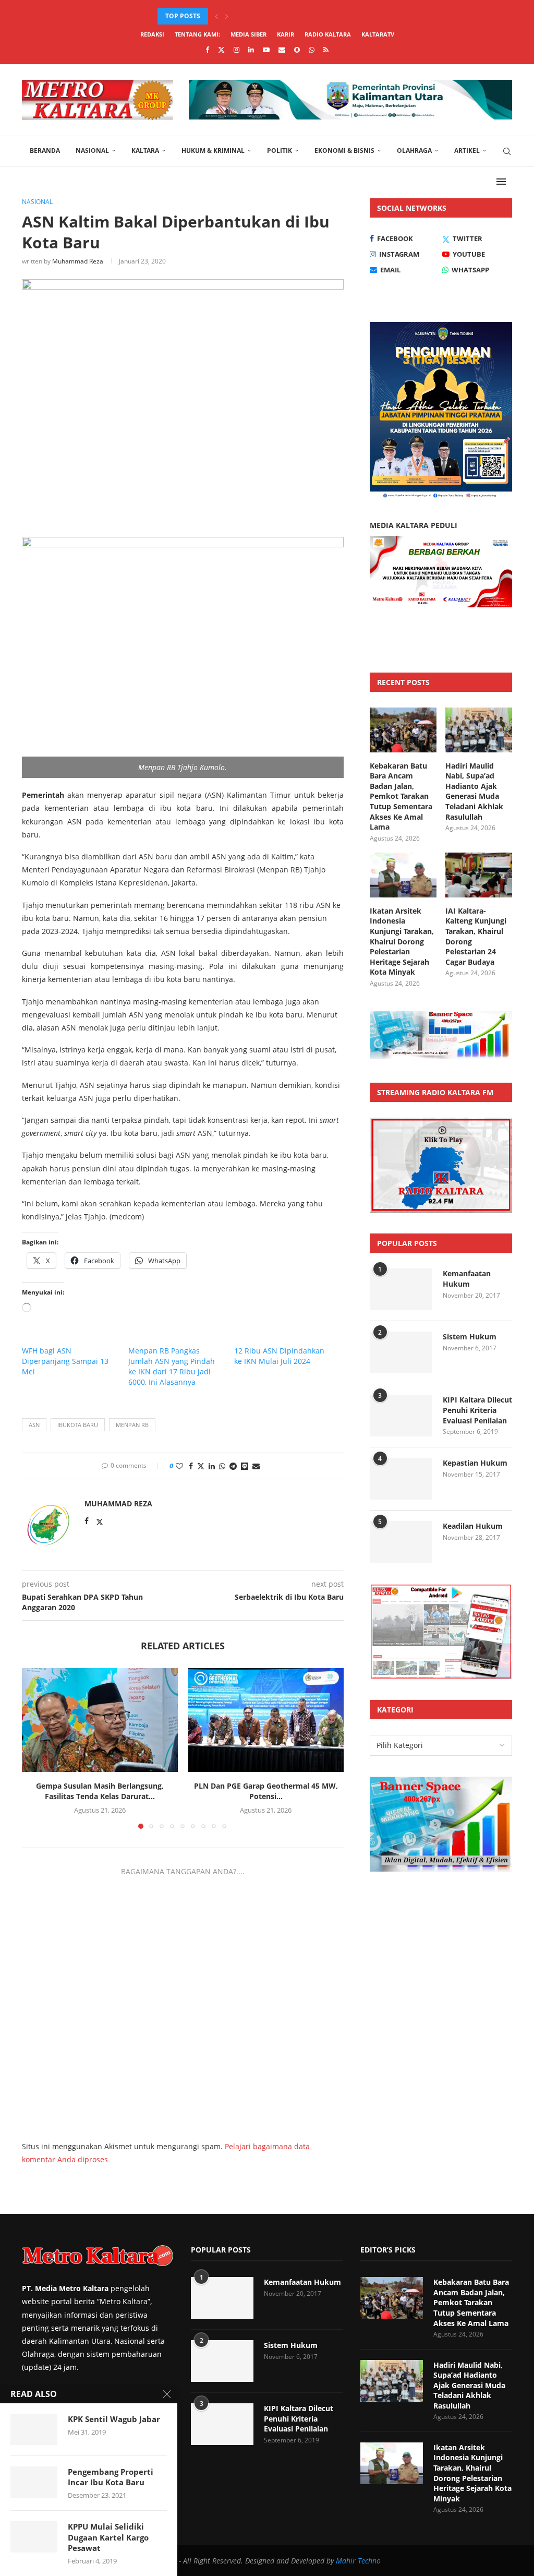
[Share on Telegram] (233, 1466)
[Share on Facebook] (191, 1466)
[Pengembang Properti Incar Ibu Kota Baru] (34, 2482)
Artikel (467, 151)
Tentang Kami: (197, 34)
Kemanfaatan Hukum (467, 1279)
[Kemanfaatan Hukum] (401, 1289)
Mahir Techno (358, 2561)
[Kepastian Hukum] (401, 1479)
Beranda (45, 151)
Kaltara (145, 151)
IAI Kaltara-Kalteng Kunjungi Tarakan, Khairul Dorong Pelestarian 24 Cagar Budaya (476, 936)
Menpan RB (132, 1425)
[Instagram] (236, 50)
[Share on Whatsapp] (222, 1466)
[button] (216, 16)
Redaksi (152, 34)
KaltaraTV (378, 34)
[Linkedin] (251, 50)
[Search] (507, 151)
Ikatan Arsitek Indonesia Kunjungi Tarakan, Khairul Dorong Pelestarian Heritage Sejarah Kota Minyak (402, 942)
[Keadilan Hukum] (401, 1542)
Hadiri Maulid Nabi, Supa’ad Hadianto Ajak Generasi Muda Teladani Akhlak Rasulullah (474, 791)
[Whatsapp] (312, 50)
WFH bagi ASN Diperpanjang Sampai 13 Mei (65, 1361)
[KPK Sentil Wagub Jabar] (34, 2429)
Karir (286, 34)
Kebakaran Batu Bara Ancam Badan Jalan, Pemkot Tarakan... (262, 16)
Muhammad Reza (78, 261)
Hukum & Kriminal (213, 151)
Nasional (92, 151)
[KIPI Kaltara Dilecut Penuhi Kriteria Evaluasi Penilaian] (401, 1416)
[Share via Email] (256, 1466)
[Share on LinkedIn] (212, 1466)
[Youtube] (266, 50)
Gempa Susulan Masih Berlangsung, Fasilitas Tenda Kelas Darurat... (100, 1791)
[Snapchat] (297, 50)
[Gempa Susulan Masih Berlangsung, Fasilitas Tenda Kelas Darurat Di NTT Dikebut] (100, 1720)
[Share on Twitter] (201, 1466)
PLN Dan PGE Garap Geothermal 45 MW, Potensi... (266, 1791)
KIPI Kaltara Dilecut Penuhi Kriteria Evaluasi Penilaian (477, 1410)
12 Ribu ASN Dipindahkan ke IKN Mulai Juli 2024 (279, 1356)
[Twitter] (221, 50)
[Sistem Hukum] (401, 1352)
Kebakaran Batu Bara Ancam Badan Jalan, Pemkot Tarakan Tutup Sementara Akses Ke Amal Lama (401, 796)
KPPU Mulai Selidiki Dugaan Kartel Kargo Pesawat (108, 2537)
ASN (34, 1425)
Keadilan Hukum (473, 1526)
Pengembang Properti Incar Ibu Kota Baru (111, 2477)
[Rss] (326, 50)
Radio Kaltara (328, 34)
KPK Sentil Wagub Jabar (114, 2419)
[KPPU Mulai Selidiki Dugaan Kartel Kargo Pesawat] (34, 2537)
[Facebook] (207, 50)
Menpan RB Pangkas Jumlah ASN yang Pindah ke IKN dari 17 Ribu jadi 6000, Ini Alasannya (172, 1366)
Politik (280, 151)
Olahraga (414, 151)
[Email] (282, 50)
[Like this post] (179, 1466)
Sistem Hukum (470, 1337)
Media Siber (248, 34)
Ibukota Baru (78, 1425)
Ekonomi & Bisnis (344, 151)
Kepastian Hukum (475, 1463)
